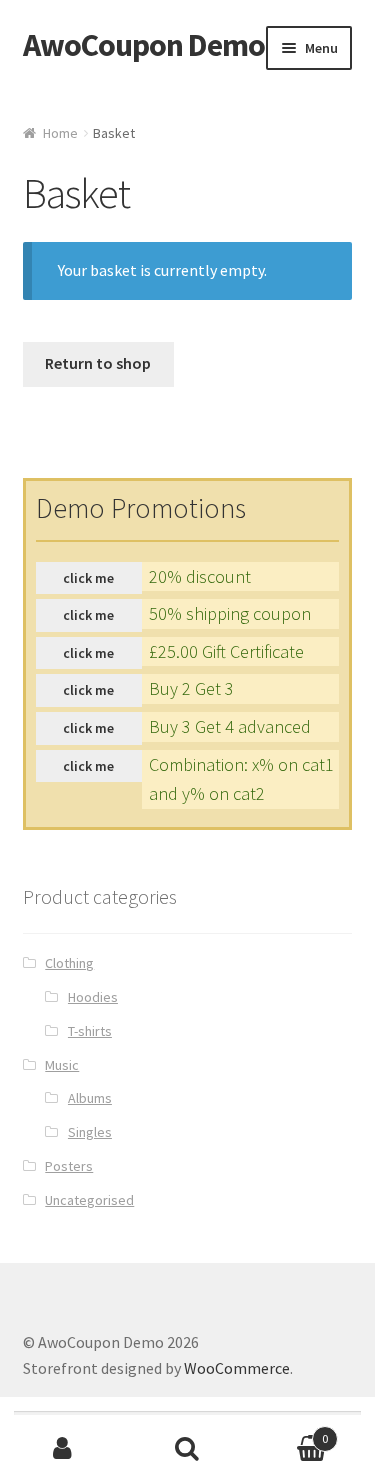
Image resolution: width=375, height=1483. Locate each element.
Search (187, 1449)
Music (62, 1065)
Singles (90, 1132)
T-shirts (90, 1031)
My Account (62, 1449)
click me (88, 578)
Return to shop (98, 363)
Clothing (69, 963)
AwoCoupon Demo (144, 45)
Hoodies (93, 997)
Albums (90, 1098)
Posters (69, 1166)
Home (60, 133)
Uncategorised (89, 1200)
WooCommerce (237, 1368)
